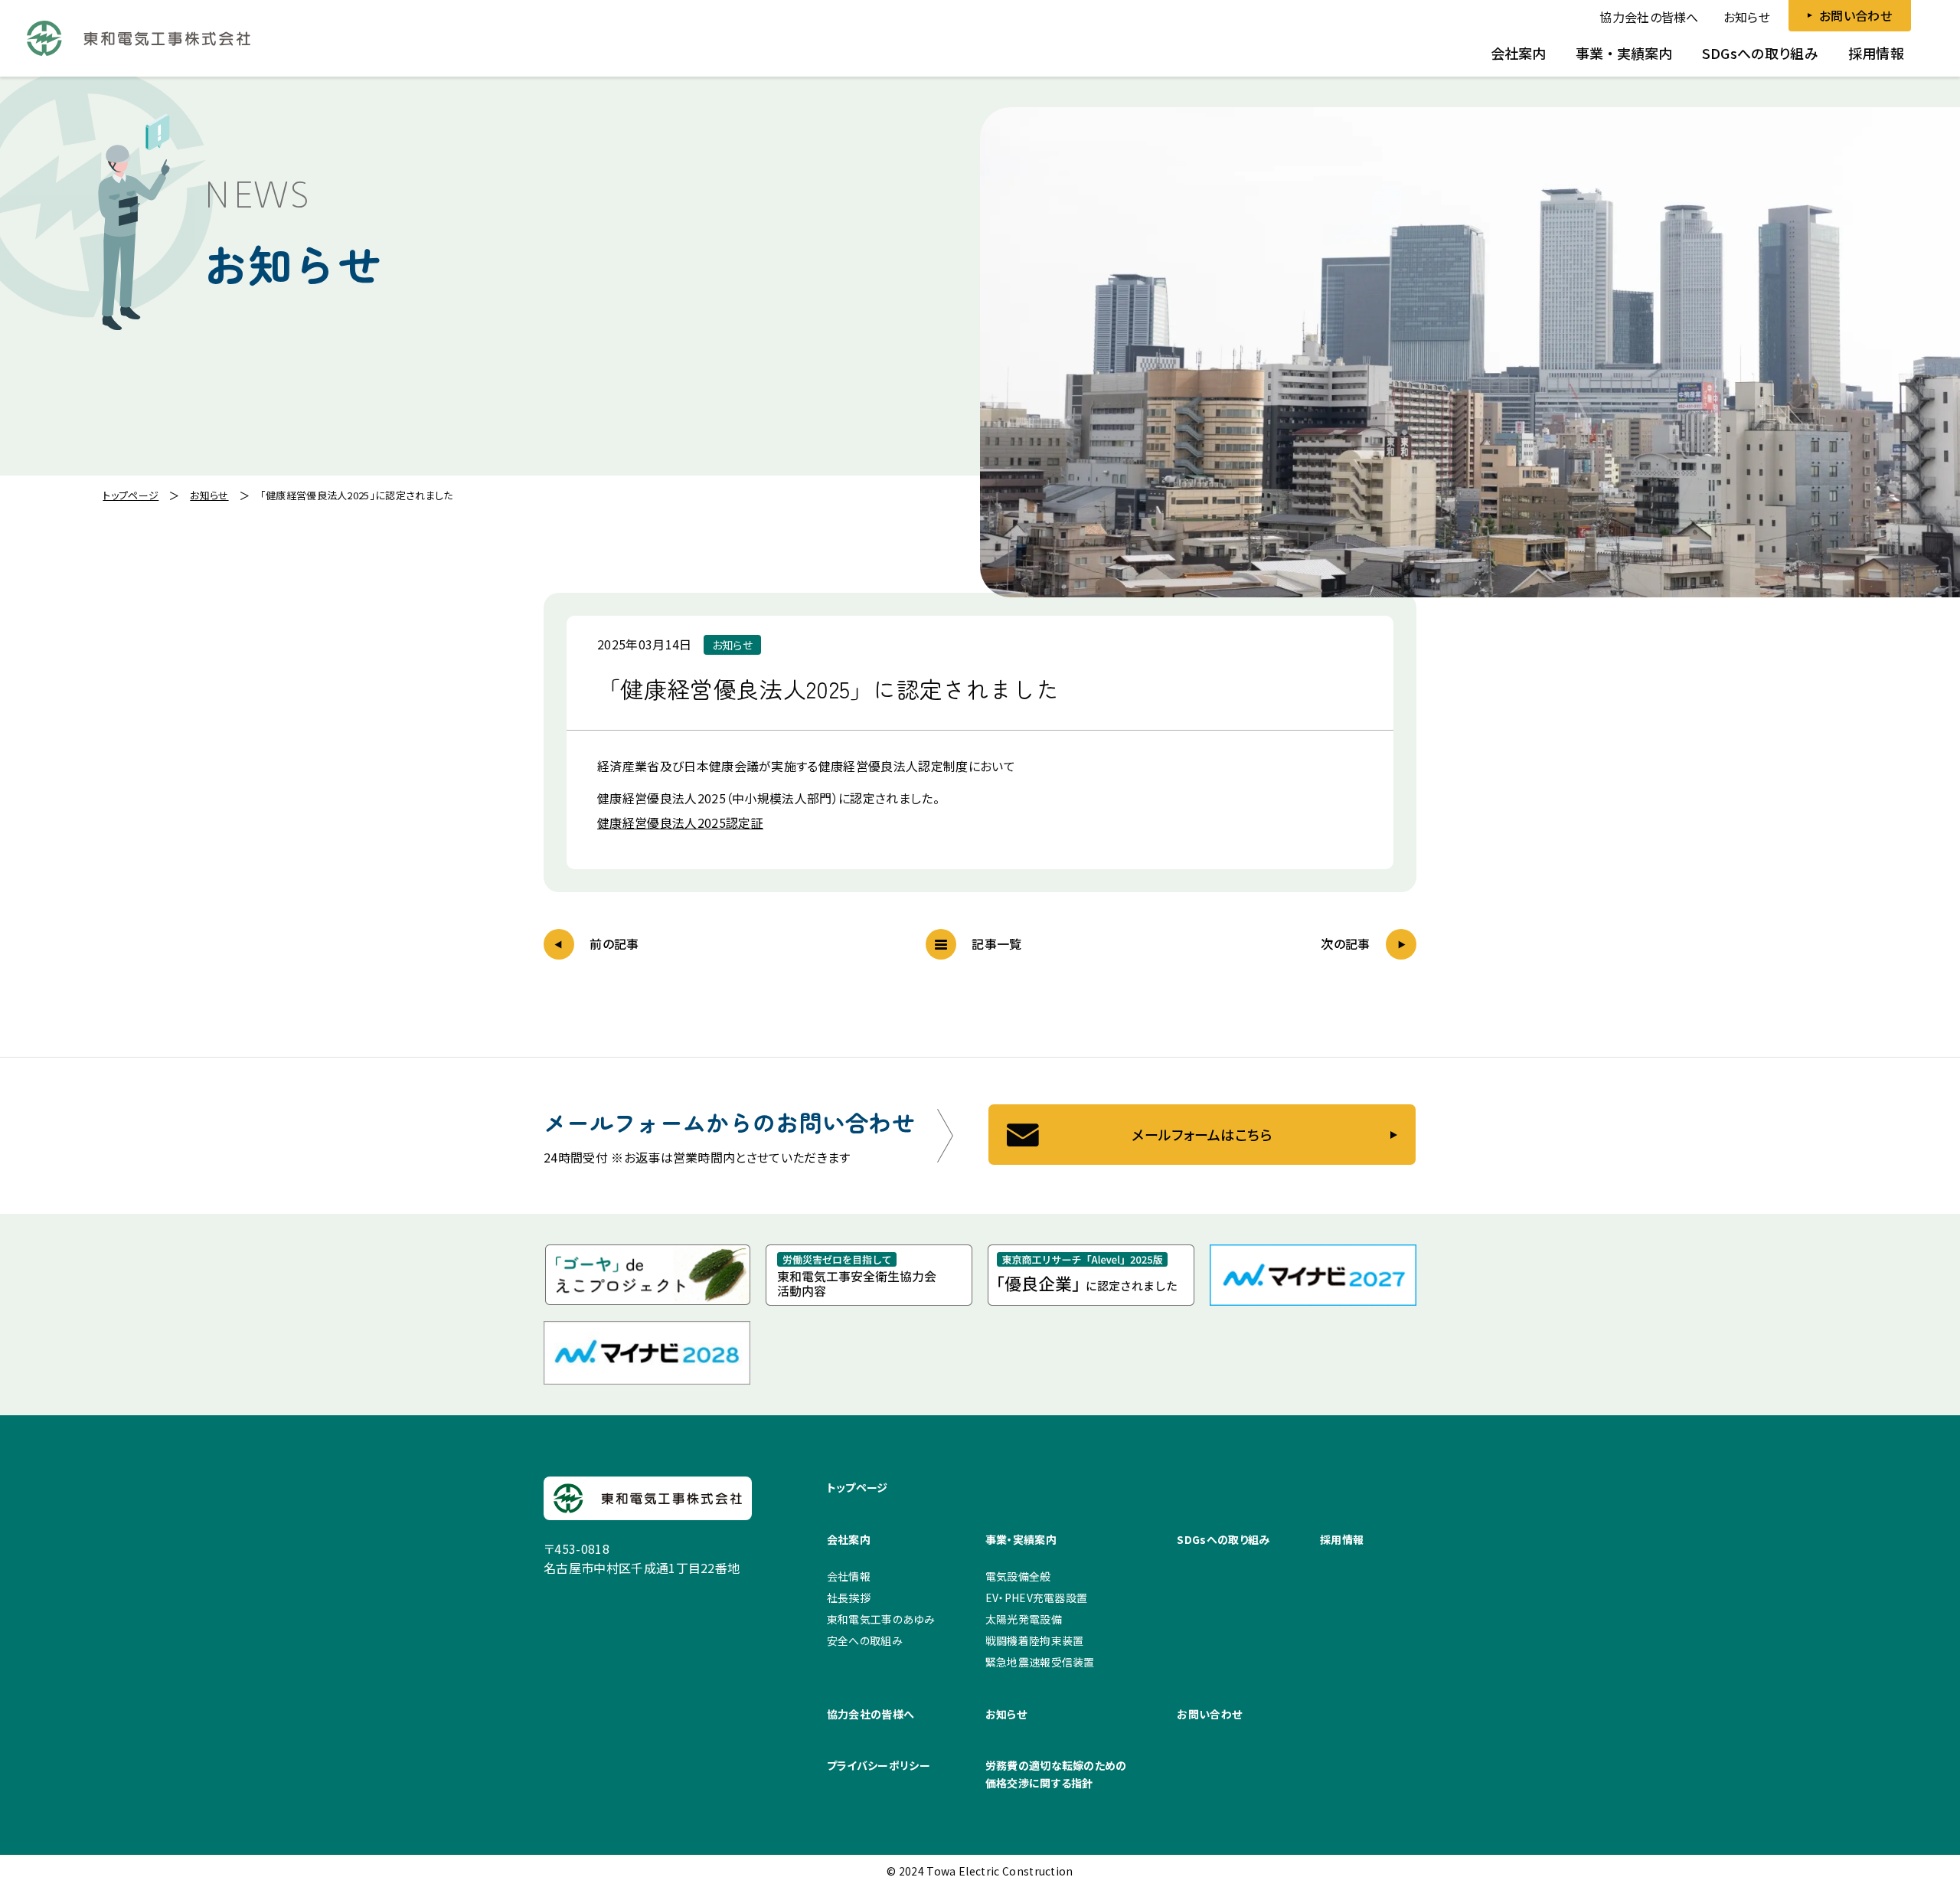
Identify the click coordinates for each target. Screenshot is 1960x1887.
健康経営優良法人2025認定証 (680, 822)
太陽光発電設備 (1024, 1619)
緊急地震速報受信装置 (1040, 1662)
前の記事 (614, 943)
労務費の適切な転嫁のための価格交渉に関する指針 (1056, 1774)
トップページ (857, 1487)
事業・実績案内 (1021, 1539)
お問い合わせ (1209, 1714)
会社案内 (849, 1539)
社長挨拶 (849, 1598)
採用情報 (1342, 1539)
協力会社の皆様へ (1649, 17)
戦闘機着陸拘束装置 (1035, 1640)
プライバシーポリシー (879, 1765)
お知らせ (1747, 17)
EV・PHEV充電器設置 (1037, 1598)
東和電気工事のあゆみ (881, 1619)
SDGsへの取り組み (1223, 1539)
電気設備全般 (1018, 1576)
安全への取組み (865, 1640)
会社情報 (849, 1576)
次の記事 (1345, 943)
